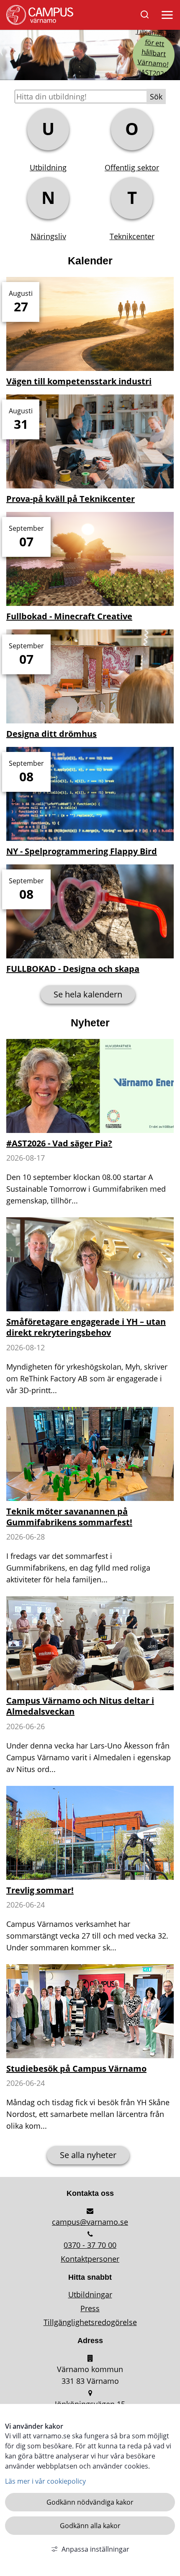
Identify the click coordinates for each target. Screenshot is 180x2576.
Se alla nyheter (88, 2155)
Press (90, 2308)
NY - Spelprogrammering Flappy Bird (82, 851)
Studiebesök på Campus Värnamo (76, 2069)
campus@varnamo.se (90, 2222)
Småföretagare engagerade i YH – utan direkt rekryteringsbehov (86, 1327)
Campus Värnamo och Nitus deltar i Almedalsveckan (80, 1706)
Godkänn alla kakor (90, 2526)
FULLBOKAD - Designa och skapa (73, 969)
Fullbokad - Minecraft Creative (69, 616)
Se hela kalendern (88, 994)
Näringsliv (48, 236)
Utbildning (48, 167)
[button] (166, 17)
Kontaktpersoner (90, 2259)
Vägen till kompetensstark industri (79, 381)
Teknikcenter (132, 236)
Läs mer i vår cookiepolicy (45, 2481)
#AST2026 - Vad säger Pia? (59, 1143)
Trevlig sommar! (40, 1890)
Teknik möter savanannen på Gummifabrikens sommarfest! (69, 1517)
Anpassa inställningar (95, 2549)
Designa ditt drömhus (51, 734)
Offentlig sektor (132, 167)
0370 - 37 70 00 (90, 2245)
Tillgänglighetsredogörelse (90, 2322)
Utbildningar (90, 2294)
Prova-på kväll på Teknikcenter (71, 499)
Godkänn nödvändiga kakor (90, 2502)
